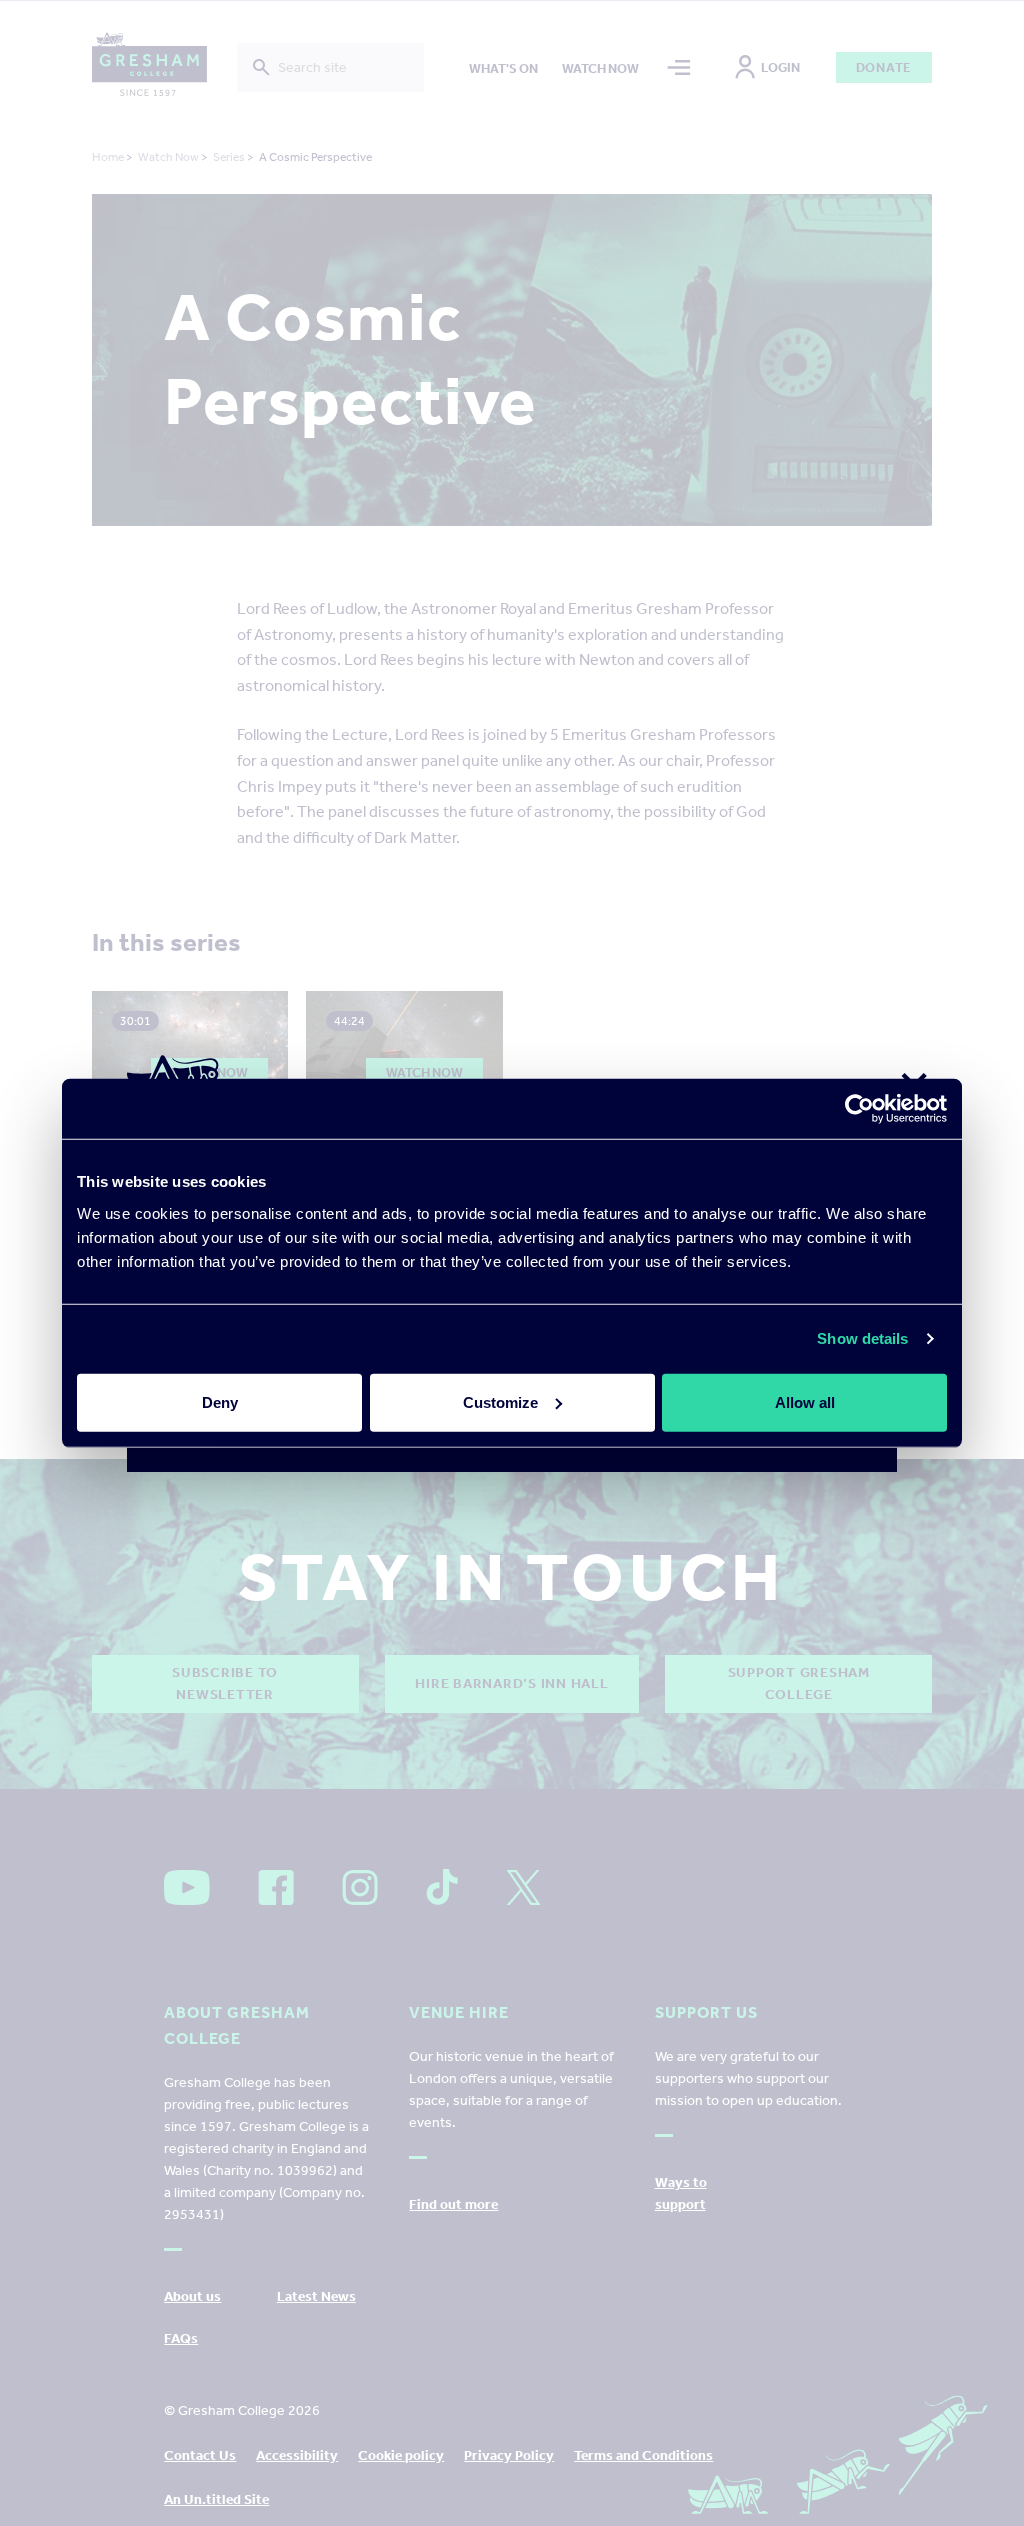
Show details (862, 1338)
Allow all (805, 1401)
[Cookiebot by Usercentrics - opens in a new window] (859, 1109)
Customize (500, 1401)
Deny (220, 1401)
